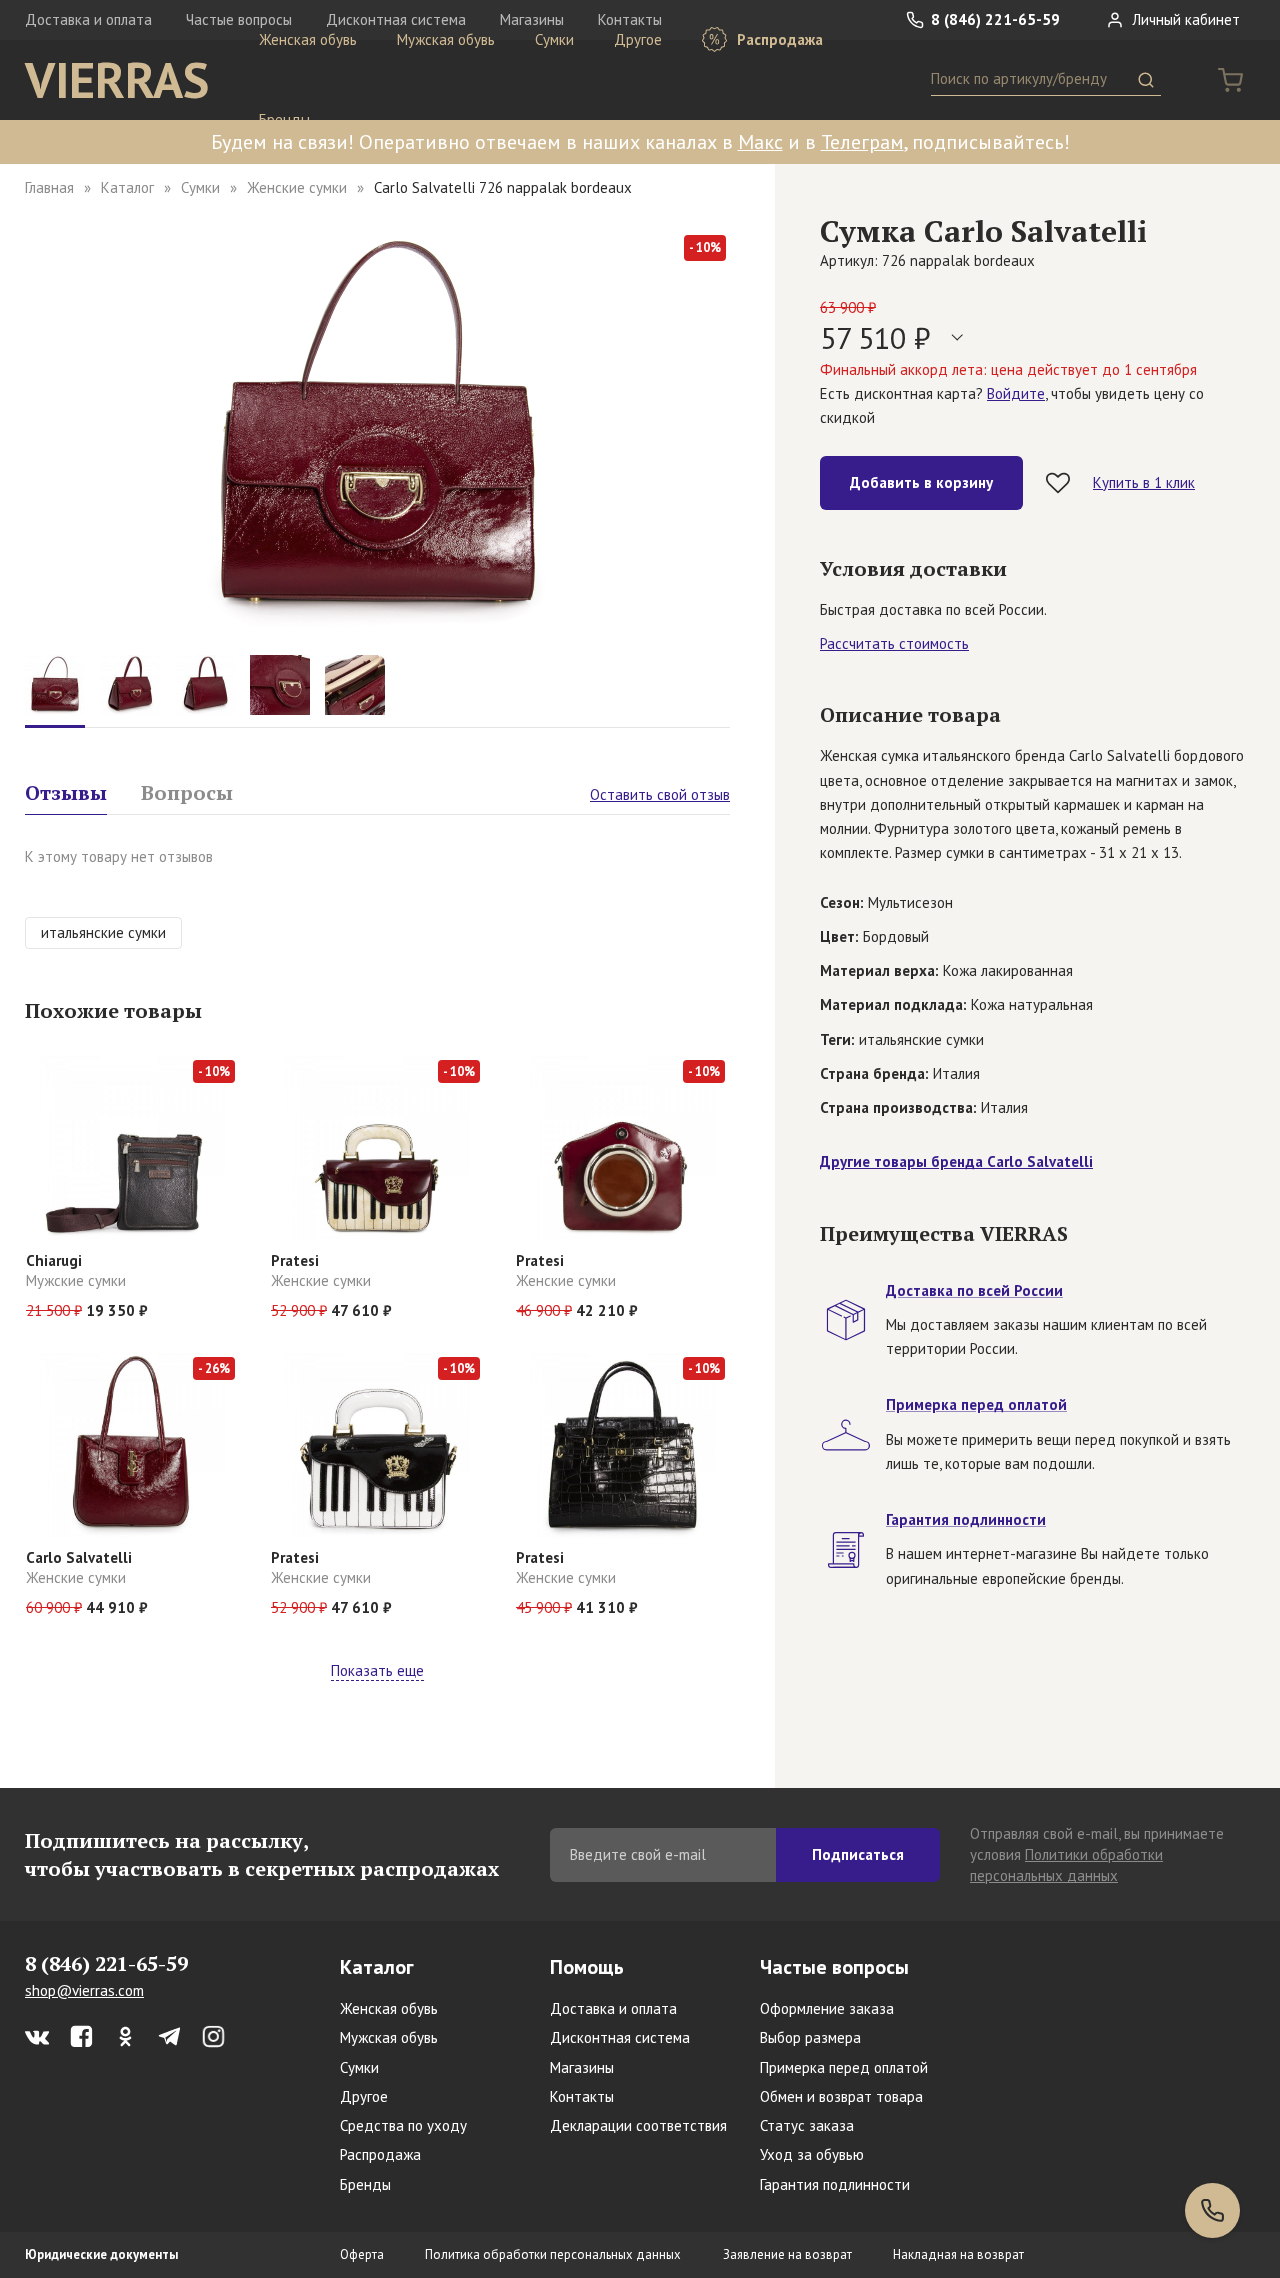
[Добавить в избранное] (1058, 483)
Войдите (1016, 393)
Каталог (127, 187)
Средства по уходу (403, 2125)
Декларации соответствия (638, 2125)
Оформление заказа (827, 2008)
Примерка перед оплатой (844, 2067)
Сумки (554, 39)
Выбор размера (810, 2037)
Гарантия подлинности (835, 2184)
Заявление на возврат (787, 2254)
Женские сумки (297, 187)
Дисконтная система (620, 2037)
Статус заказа (807, 2125)
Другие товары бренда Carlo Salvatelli (956, 1161)
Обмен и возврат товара (841, 2096)
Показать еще (377, 1670)
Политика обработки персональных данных (553, 2254)
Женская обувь (308, 39)
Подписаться (858, 1854)
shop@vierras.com (84, 1990)
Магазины (582, 2067)
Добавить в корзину (921, 482)
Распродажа (778, 39)
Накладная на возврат (958, 2254)
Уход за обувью (812, 2154)
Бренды (284, 119)
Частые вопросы (834, 1967)
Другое (638, 39)
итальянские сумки (103, 932)
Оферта (362, 2254)
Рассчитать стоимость (894, 643)
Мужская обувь (446, 39)
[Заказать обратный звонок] (1212, 2210)
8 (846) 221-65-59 (993, 19)
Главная (49, 187)
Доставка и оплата (88, 19)
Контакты (582, 2096)
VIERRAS (117, 80)
